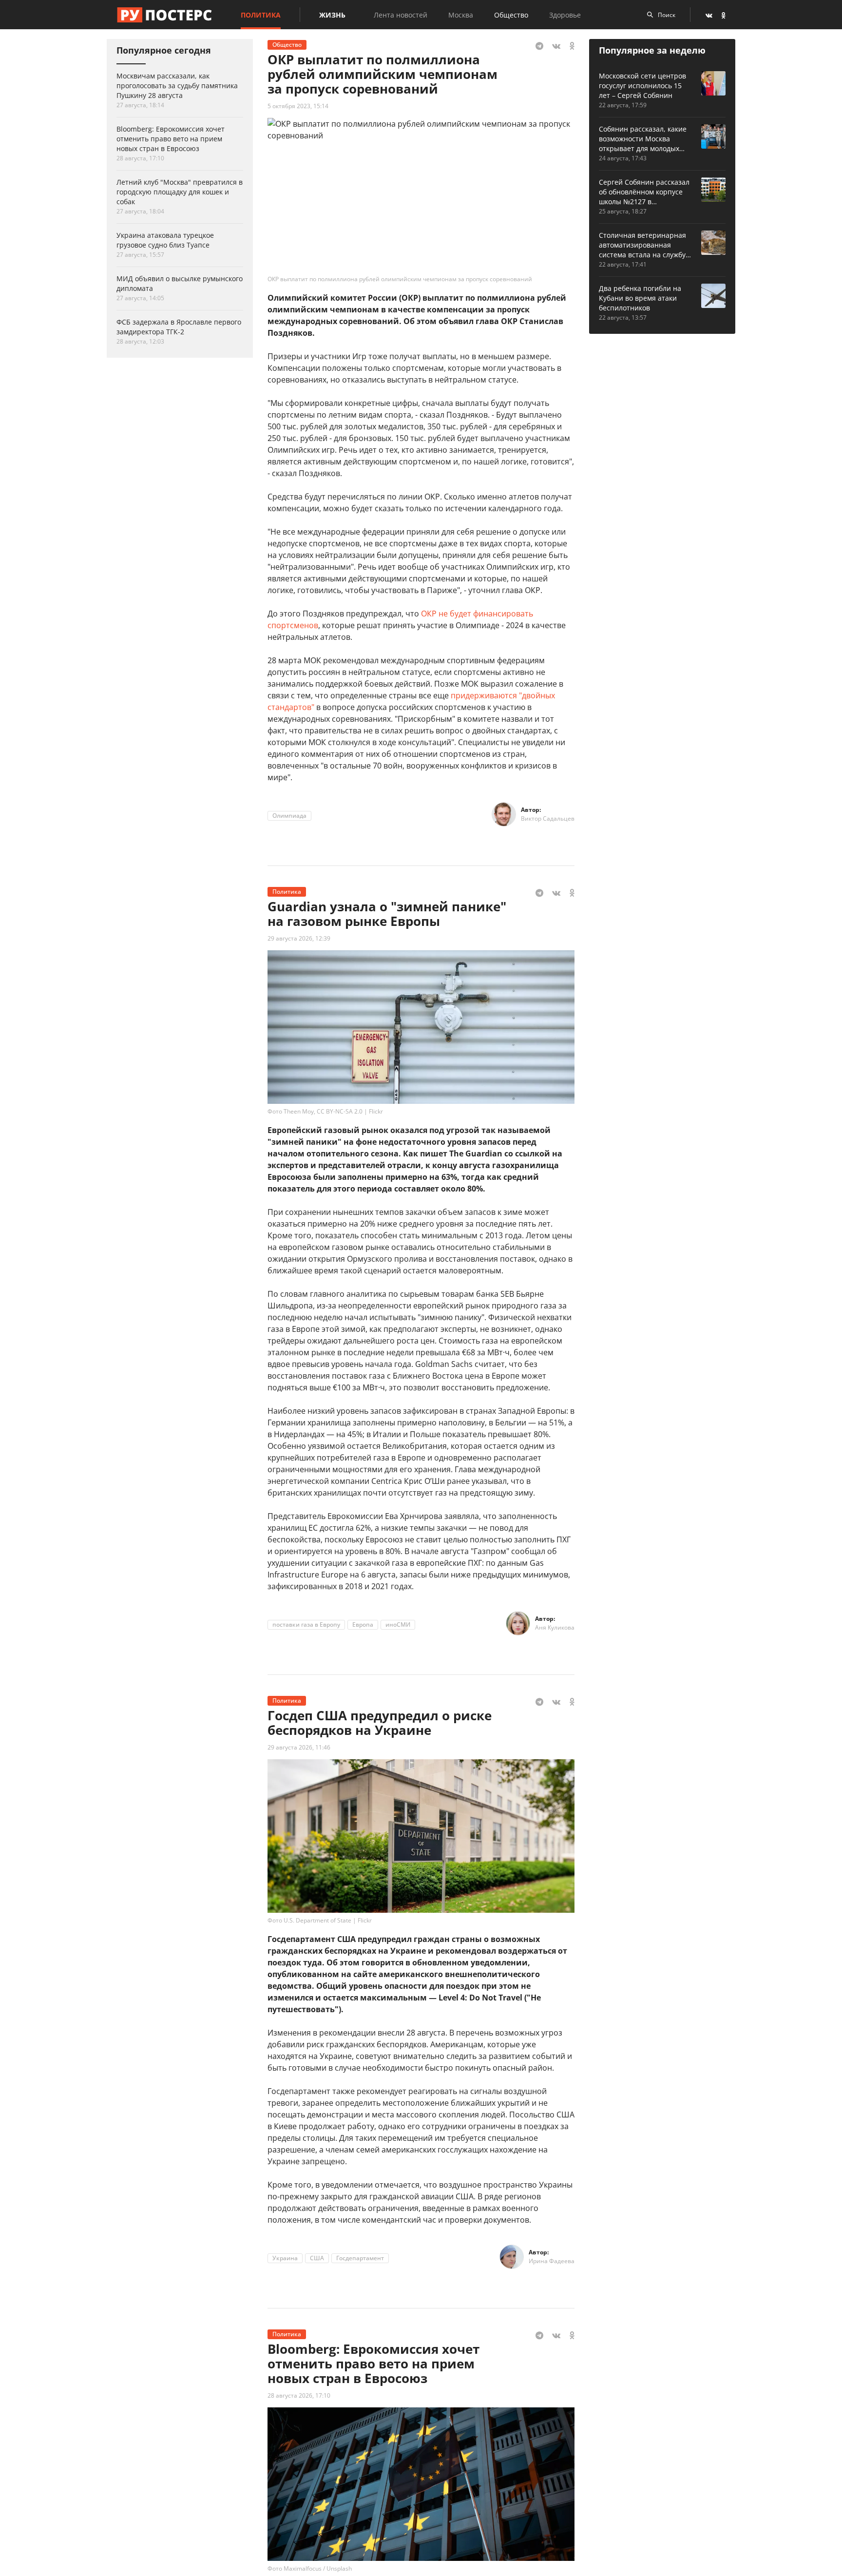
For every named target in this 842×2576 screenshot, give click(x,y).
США (317, 2258)
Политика (261, 15)
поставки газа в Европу (306, 1624)
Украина (285, 2258)
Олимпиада (289, 816)
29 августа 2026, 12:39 (299, 938)
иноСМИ (398, 1624)
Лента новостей (401, 15)
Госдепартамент (360, 2258)
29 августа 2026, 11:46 (299, 1747)
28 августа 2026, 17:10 (299, 2395)
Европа (363, 1624)
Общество (511, 15)
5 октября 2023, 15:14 (298, 106)
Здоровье (565, 15)
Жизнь (332, 15)
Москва (461, 15)
